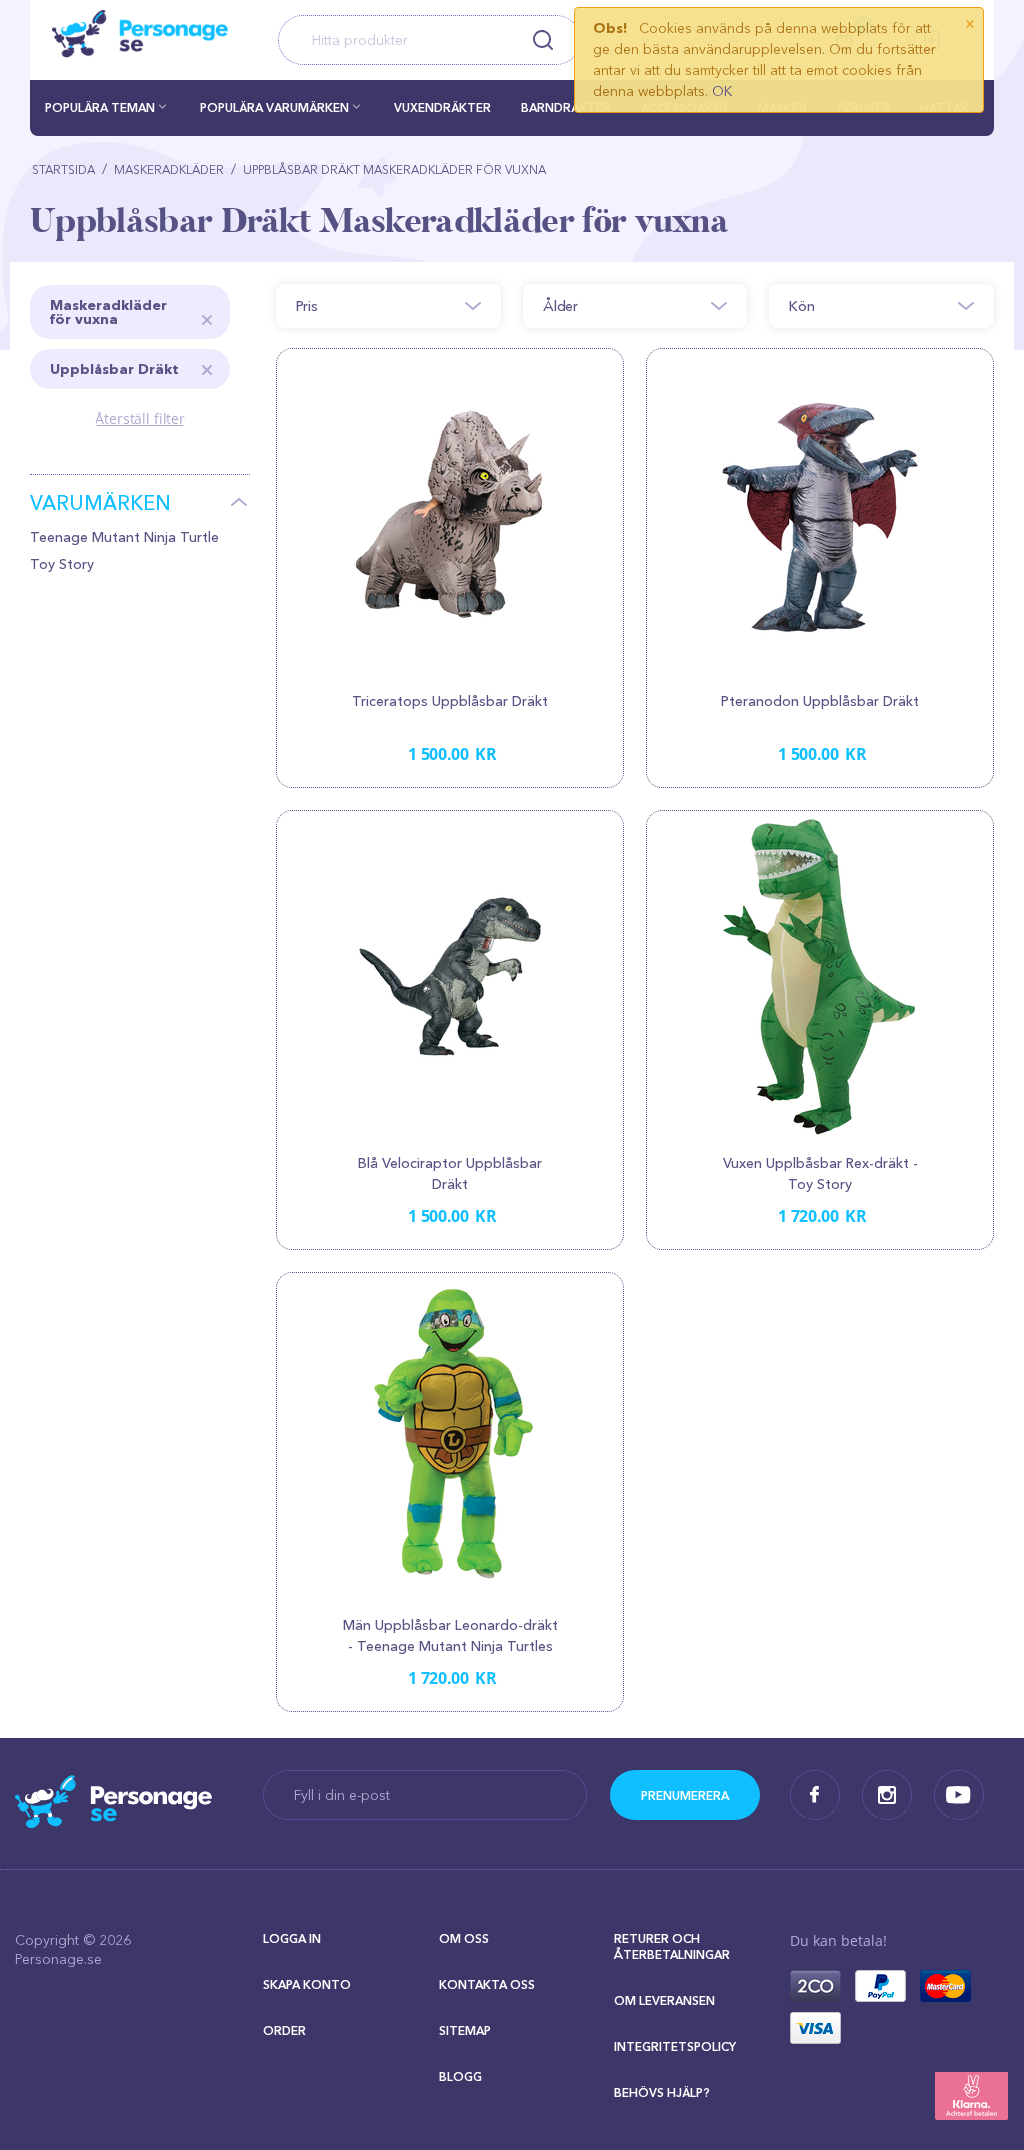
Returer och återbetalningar (672, 1946)
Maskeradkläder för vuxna (108, 312)
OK (722, 91)
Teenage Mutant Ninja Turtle (124, 537)
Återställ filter (140, 418)
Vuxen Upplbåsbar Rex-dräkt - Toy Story (820, 1173)
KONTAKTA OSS (487, 1984)
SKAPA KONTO (307, 1984)
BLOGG (460, 2076)
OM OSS (464, 1938)
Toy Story (62, 564)
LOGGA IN (292, 1938)
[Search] (543, 40)
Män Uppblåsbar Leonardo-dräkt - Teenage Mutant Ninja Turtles (450, 1635)
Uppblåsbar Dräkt (114, 369)
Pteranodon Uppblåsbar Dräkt (820, 701)
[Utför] (684, 1795)
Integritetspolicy (675, 2046)
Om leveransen (664, 2000)
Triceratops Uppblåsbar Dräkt (450, 701)
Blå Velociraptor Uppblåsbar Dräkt (450, 1173)
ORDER (284, 2030)
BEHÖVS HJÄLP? (662, 2092)
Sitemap (465, 2030)
